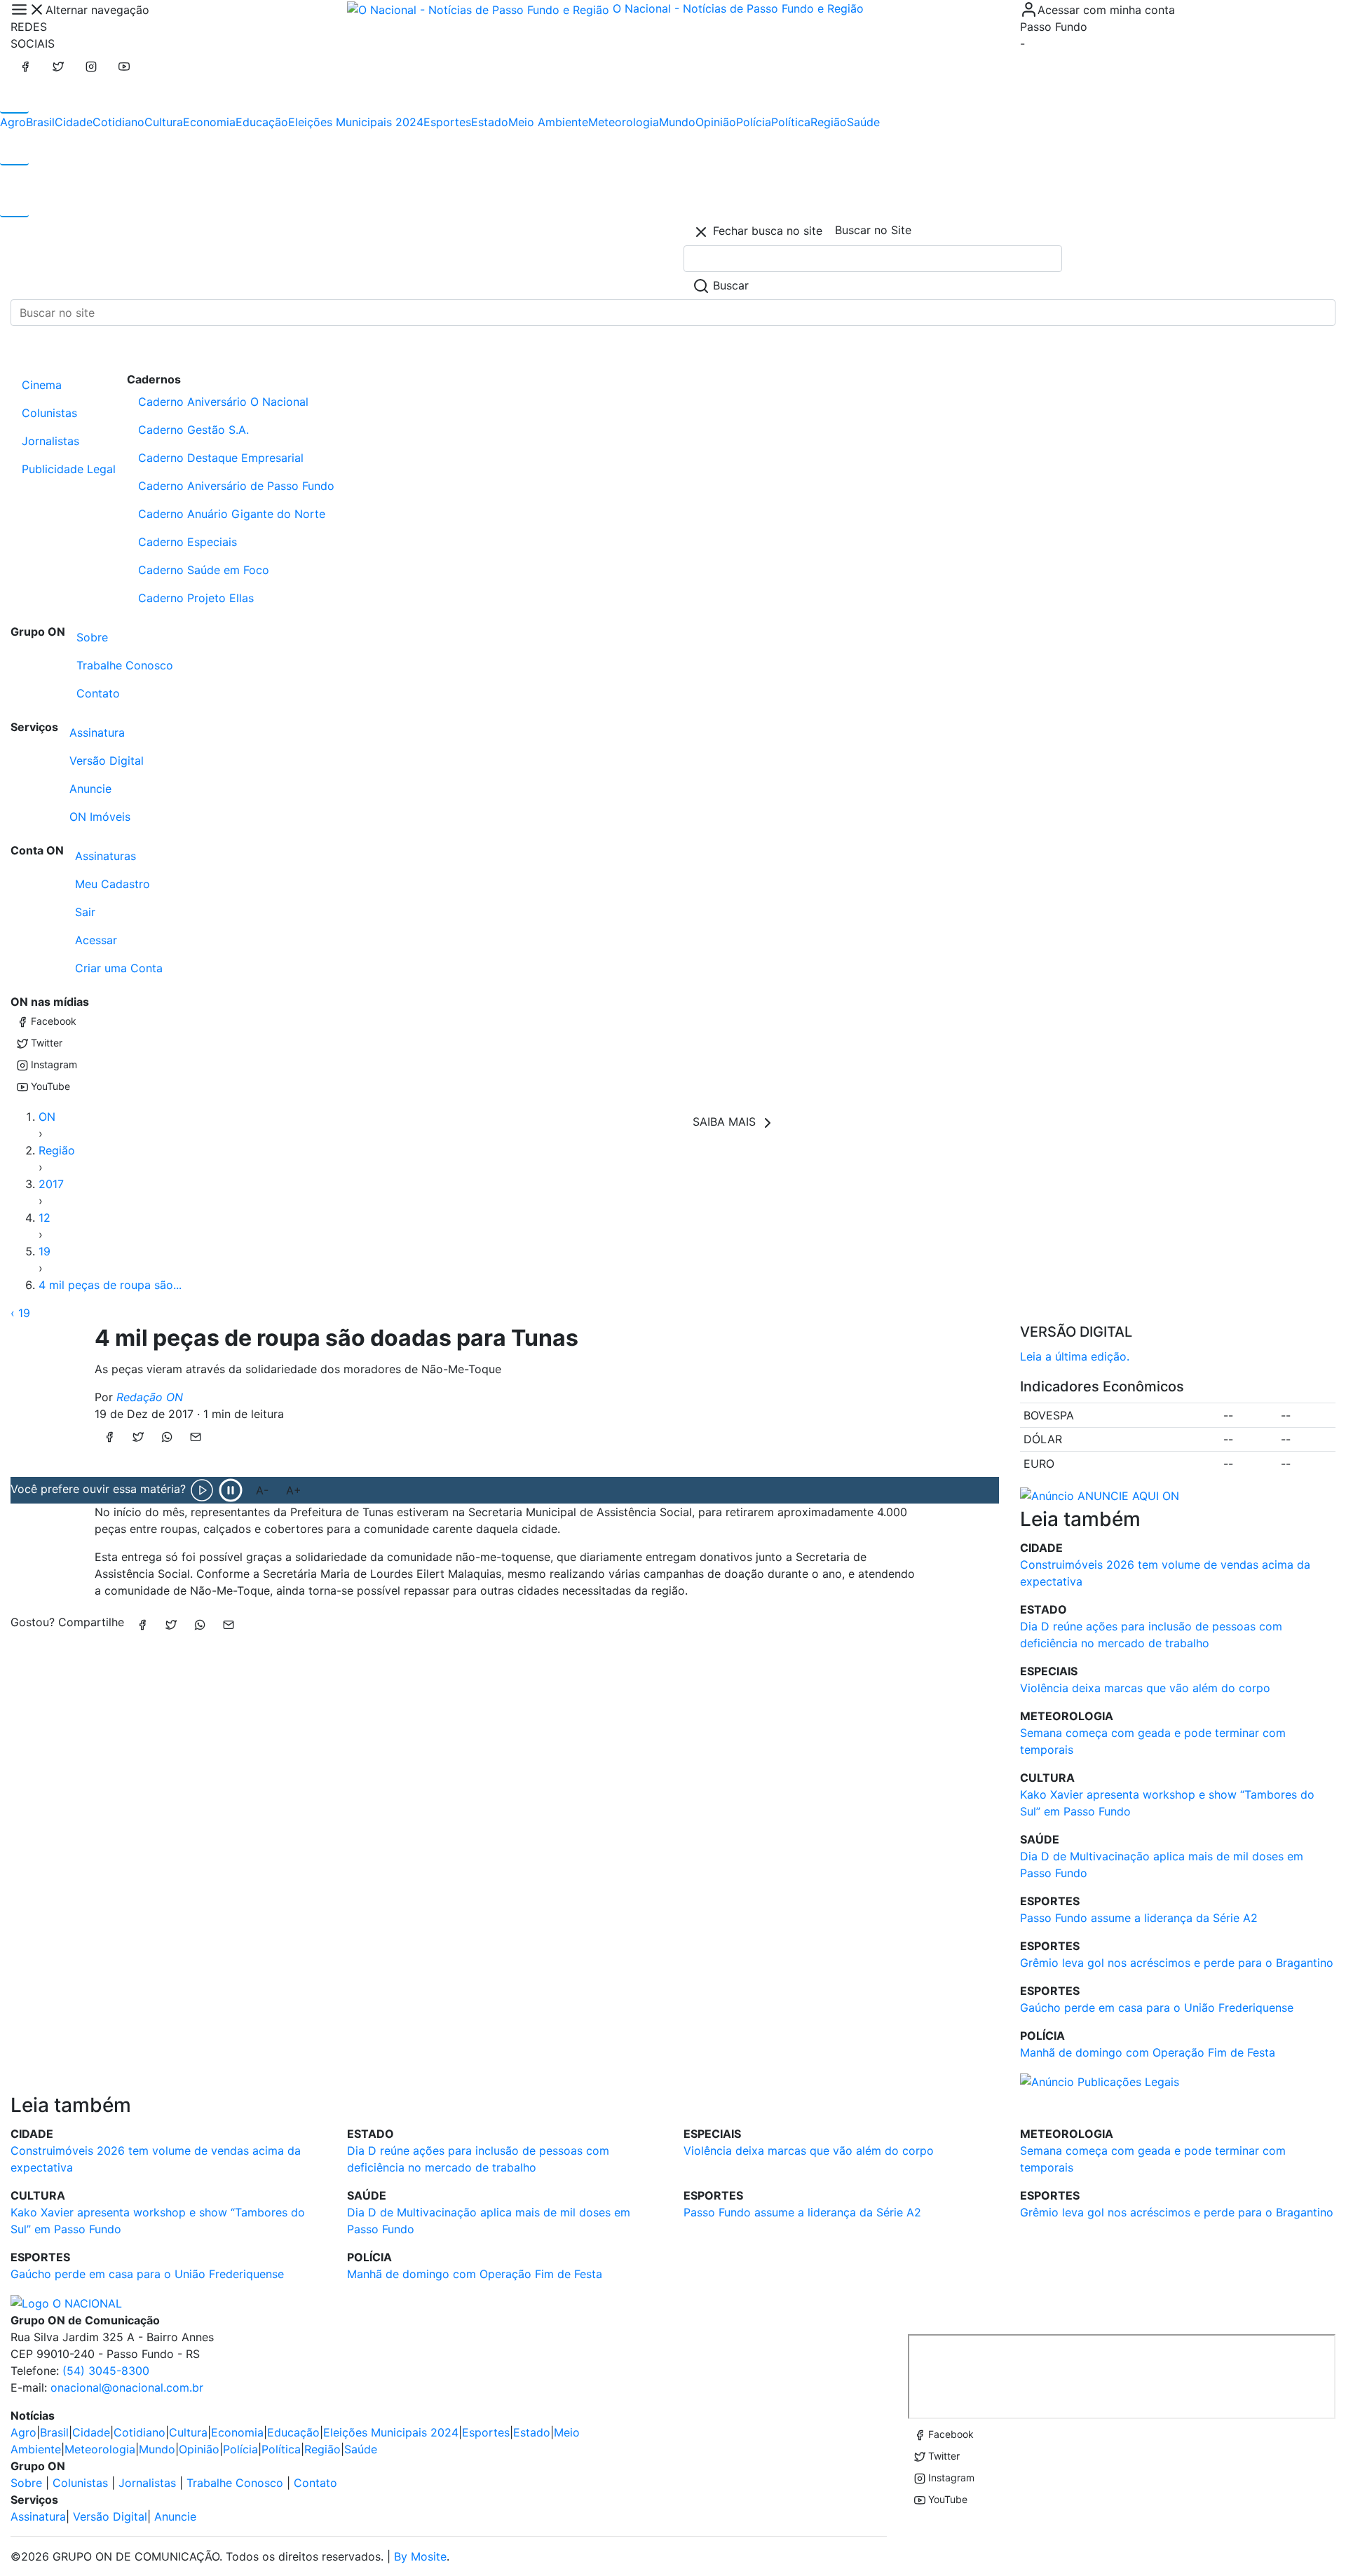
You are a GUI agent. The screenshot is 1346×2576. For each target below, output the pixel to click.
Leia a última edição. (1075, 1356)
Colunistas (49, 413)
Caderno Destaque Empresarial (221, 458)
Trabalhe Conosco (125, 665)
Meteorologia (624, 122)
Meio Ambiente (548, 122)
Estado (490, 122)
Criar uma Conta (119, 968)
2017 (51, 1184)
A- (262, 1490)
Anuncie (90, 789)
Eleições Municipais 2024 (356, 122)
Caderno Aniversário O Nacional (223, 402)
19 (45, 1251)
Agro (13, 122)
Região (829, 122)
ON (47, 1117)
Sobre (92, 637)
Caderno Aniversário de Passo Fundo (236, 486)
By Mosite (420, 2556)
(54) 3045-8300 (106, 2371)
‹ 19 (20, 1313)
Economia (209, 122)
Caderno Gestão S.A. (193, 430)
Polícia (754, 122)
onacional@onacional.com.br (127, 2387)
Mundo (677, 122)
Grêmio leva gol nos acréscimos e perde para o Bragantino (1177, 1963)
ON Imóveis (100, 817)
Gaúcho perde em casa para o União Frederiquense (1157, 2008)
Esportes (447, 122)
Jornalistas (50, 441)
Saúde (863, 122)
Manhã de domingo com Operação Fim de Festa (1148, 2052)
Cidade (74, 122)
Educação (262, 122)
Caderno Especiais (188, 542)
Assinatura (97, 732)
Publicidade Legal (69, 469)
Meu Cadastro (113, 884)
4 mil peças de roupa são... (110, 1285)
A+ (294, 1490)
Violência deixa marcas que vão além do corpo (1145, 1688)
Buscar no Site (873, 230)
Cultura (164, 122)
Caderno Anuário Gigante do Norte (232, 514)
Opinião (716, 122)
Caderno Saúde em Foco (204, 570)
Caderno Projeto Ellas (196, 598)
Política (791, 122)
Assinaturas (106, 856)
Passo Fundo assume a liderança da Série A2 (1139, 1918)
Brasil (40, 122)
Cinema (42, 385)
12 (45, 1218)
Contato (98, 693)
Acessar (96, 940)
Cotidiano (118, 122)
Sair (85, 912)
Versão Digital (107, 761)
